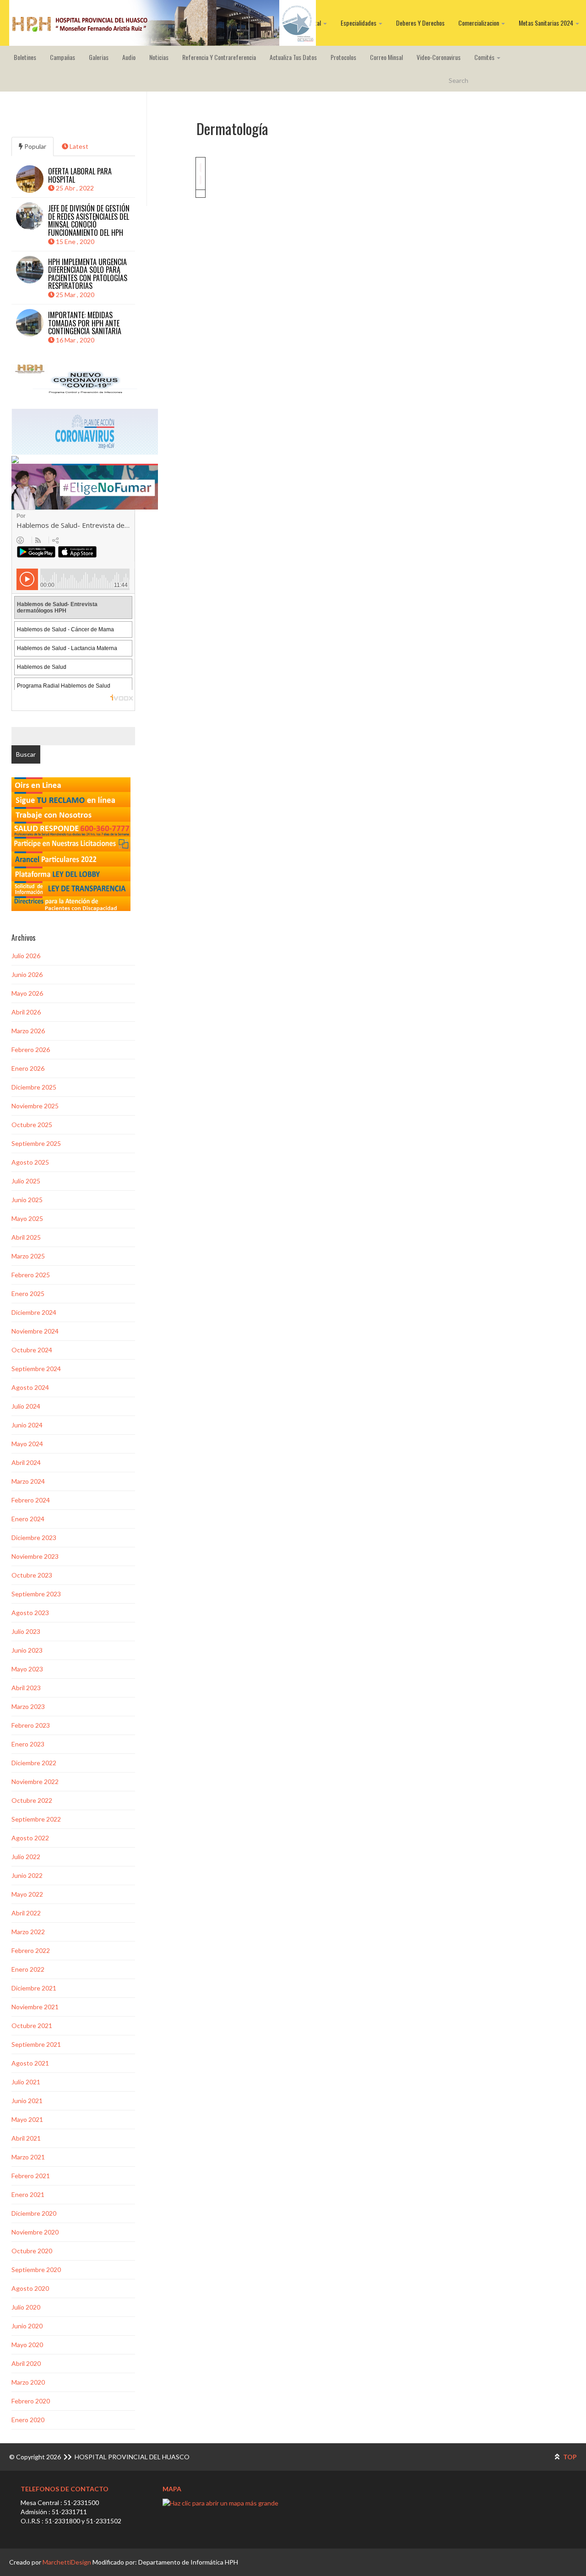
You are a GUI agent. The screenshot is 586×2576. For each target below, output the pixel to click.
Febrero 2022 (31, 1950)
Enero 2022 (28, 1969)
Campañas (62, 57)
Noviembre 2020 (35, 2232)
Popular (35, 146)
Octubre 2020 (32, 2251)
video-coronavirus (439, 57)
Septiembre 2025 (36, 1143)
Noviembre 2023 (35, 1556)
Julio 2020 (26, 2307)
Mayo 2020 (27, 2345)
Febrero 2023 (31, 1725)
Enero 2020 (28, 2420)
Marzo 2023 (28, 1706)
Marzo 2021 (28, 2157)
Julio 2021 (26, 2082)
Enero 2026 (28, 1068)
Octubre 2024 (32, 1350)
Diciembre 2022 (34, 1763)
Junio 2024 (27, 1425)
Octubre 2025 (32, 1125)
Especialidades (359, 23)
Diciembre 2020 (34, 2213)
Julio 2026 (26, 956)
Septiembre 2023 (36, 1594)
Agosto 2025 (30, 1162)
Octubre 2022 (32, 1800)
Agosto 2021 (30, 2063)
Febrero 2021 (31, 2176)
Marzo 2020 (28, 2382)
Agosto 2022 (30, 1838)
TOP (569, 2457)
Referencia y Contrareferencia (219, 57)
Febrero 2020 (31, 2401)
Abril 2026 (26, 1012)
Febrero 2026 (31, 1049)
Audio (129, 57)
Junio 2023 (27, 1650)
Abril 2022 (26, 1913)
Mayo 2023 (27, 1669)
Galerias (99, 57)
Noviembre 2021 (35, 2007)
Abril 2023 (26, 1688)
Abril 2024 (26, 1462)
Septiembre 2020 (36, 2270)
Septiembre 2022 (36, 1819)
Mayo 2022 (27, 1894)
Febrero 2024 (31, 1500)
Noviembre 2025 (35, 1106)
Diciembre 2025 (34, 1087)
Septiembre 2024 (36, 1369)
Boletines (25, 57)
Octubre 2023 (32, 1575)
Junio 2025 (27, 1200)
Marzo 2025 (28, 1256)
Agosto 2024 (30, 1387)
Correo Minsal (386, 57)
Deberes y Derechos (420, 23)
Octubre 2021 (32, 2026)
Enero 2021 (28, 2194)
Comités (485, 57)
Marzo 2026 (28, 1031)
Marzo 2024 (28, 1481)
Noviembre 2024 (35, 1331)
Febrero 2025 (31, 1275)
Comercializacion (479, 23)
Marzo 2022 (28, 1932)
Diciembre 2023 (34, 1537)
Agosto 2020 (30, 2288)
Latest (78, 146)
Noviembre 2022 (35, 1782)
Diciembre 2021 (34, 1988)
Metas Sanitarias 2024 (547, 23)
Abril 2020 (26, 2363)
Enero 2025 (28, 1293)
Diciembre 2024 (34, 1312)
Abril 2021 (26, 2138)
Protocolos (343, 57)
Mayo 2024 (27, 1444)
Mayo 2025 (27, 1218)
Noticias (159, 57)
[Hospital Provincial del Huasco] (163, 23)
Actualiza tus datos (293, 57)
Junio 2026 (27, 974)
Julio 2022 (26, 1857)
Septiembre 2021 (36, 2044)
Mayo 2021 (27, 2119)
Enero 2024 (28, 1519)
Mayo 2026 (27, 993)
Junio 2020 (27, 2326)
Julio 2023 (26, 1631)
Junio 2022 (27, 1875)
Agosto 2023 (30, 1613)
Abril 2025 (26, 1237)
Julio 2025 (26, 1181)
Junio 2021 (27, 2101)
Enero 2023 (28, 1744)
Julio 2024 (26, 1406)
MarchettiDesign (67, 2562)
